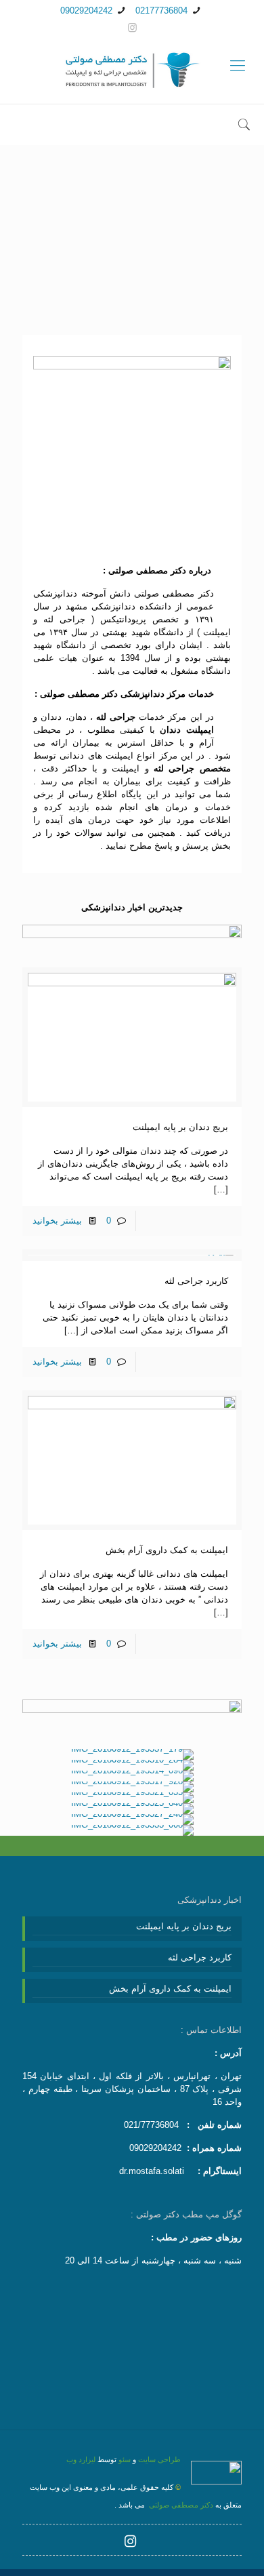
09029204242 (86, 11)
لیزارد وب (81, 2459)
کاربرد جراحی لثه (196, 1281)
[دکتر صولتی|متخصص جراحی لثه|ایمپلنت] (132, 71)
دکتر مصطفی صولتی (180, 2505)
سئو (125, 2459)
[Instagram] (132, 27)
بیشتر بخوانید (57, 1221)
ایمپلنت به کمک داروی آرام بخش (167, 1550)
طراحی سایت (159, 2459)
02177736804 (161, 11)
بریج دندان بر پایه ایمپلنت (180, 1127)
